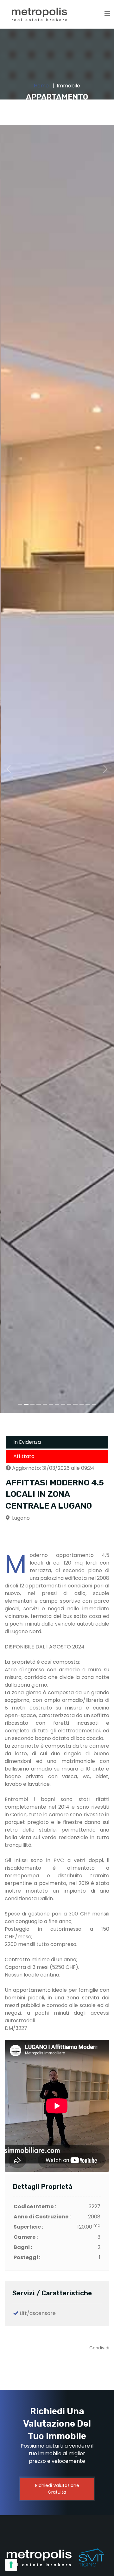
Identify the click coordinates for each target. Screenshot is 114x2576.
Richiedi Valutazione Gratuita (57, 2489)
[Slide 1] (20, 1404)
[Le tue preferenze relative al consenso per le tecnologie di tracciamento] (11, 2565)
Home (41, 86)
